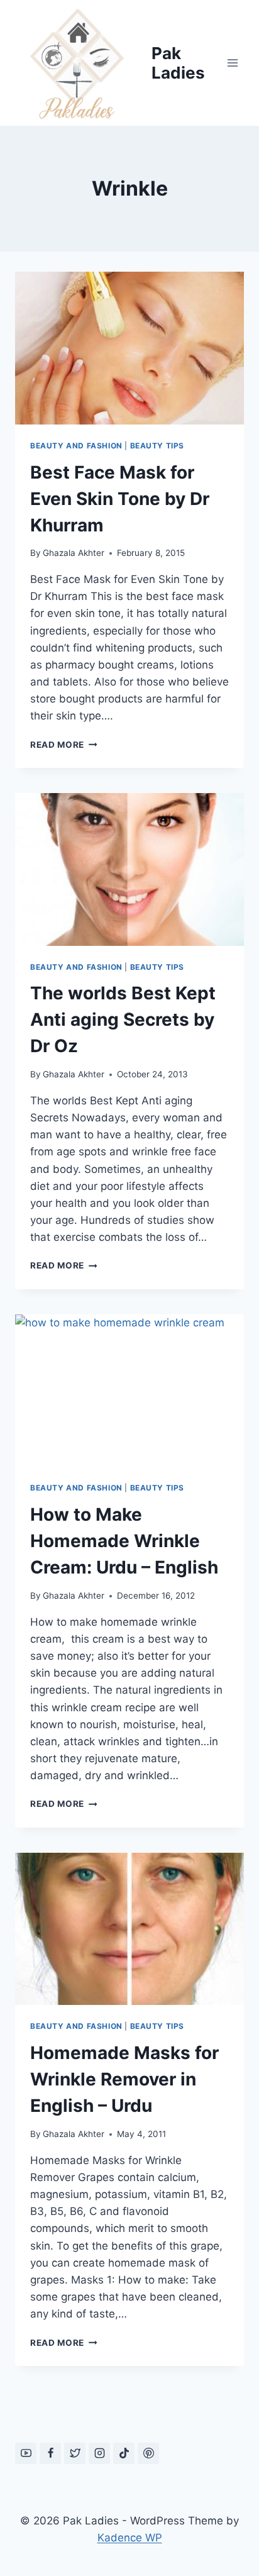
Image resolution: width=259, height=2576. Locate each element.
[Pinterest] (148, 2453)
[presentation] (129, 348)
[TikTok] (124, 2453)
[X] (75, 2453)
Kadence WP (130, 2538)
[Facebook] (50, 2453)
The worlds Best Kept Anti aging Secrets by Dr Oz (123, 1019)
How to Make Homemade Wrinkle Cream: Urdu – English (124, 1541)
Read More (64, 745)
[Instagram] (99, 2453)
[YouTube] (26, 2453)
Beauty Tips (157, 446)
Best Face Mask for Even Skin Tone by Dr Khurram (120, 499)
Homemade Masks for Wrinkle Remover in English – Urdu (124, 2079)
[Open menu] (232, 63)
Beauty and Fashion (76, 446)
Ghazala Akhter (74, 553)
